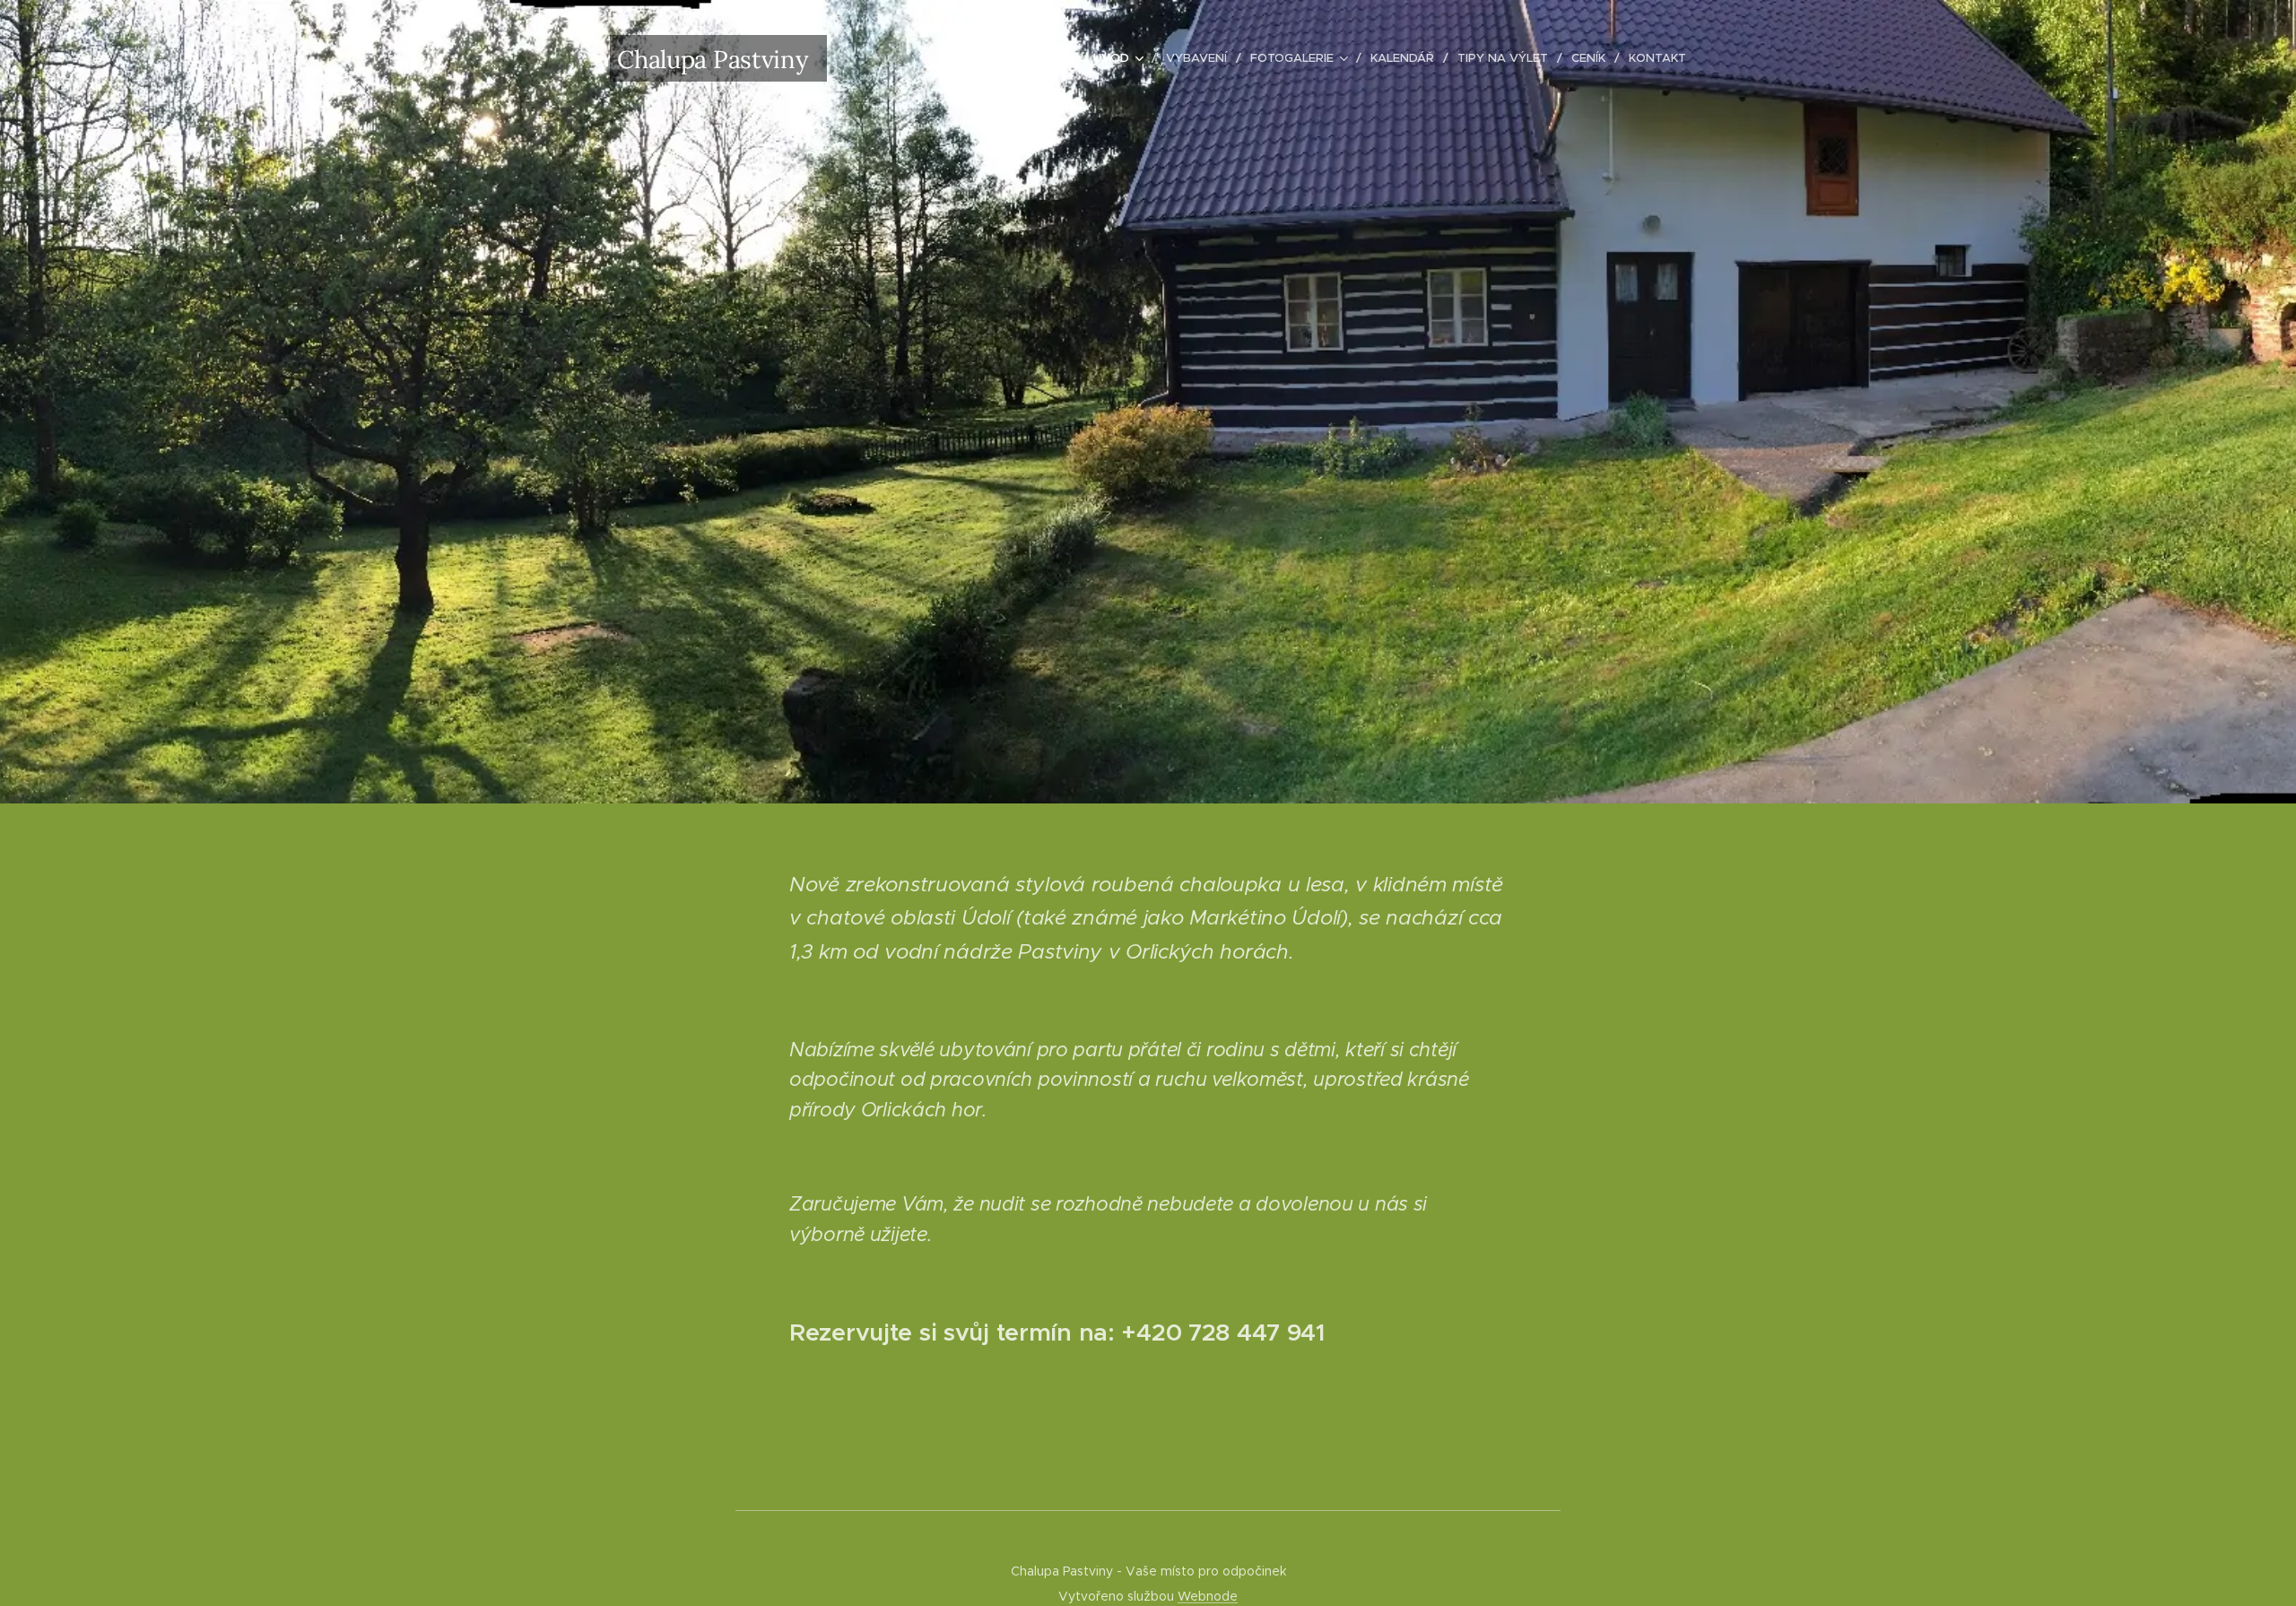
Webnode (1208, 1596)
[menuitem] (1123, 58)
